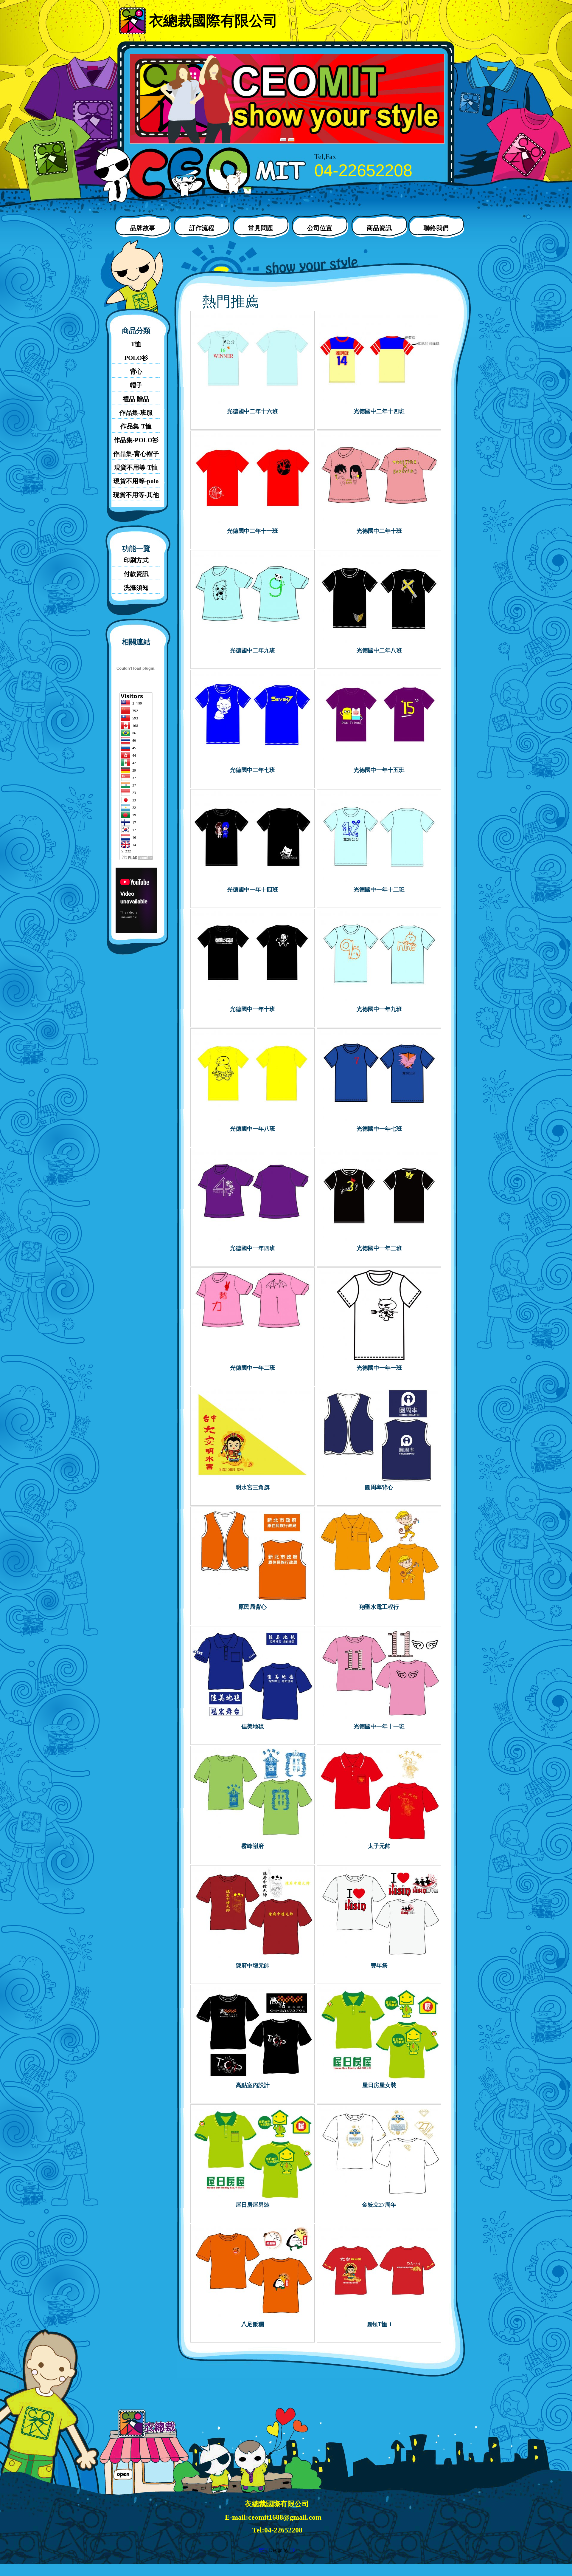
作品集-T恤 (136, 426)
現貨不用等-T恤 (136, 467)
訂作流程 (202, 228)
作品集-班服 (136, 413)
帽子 (136, 385)
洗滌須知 (136, 588)
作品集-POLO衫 (136, 440)
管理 (263, 2550)
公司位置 (320, 228)
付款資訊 (136, 574)
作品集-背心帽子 (136, 454)
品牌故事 (143, 228)
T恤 (136, 344)
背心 (136, 371)
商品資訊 (379, 228)
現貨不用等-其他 (136, 495)
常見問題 (261, 228)
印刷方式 (136, 560)
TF (292, 2550)
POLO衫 (136, 358)
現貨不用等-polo (136, 481)
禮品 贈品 (136, 399)
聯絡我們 (436, 228)
